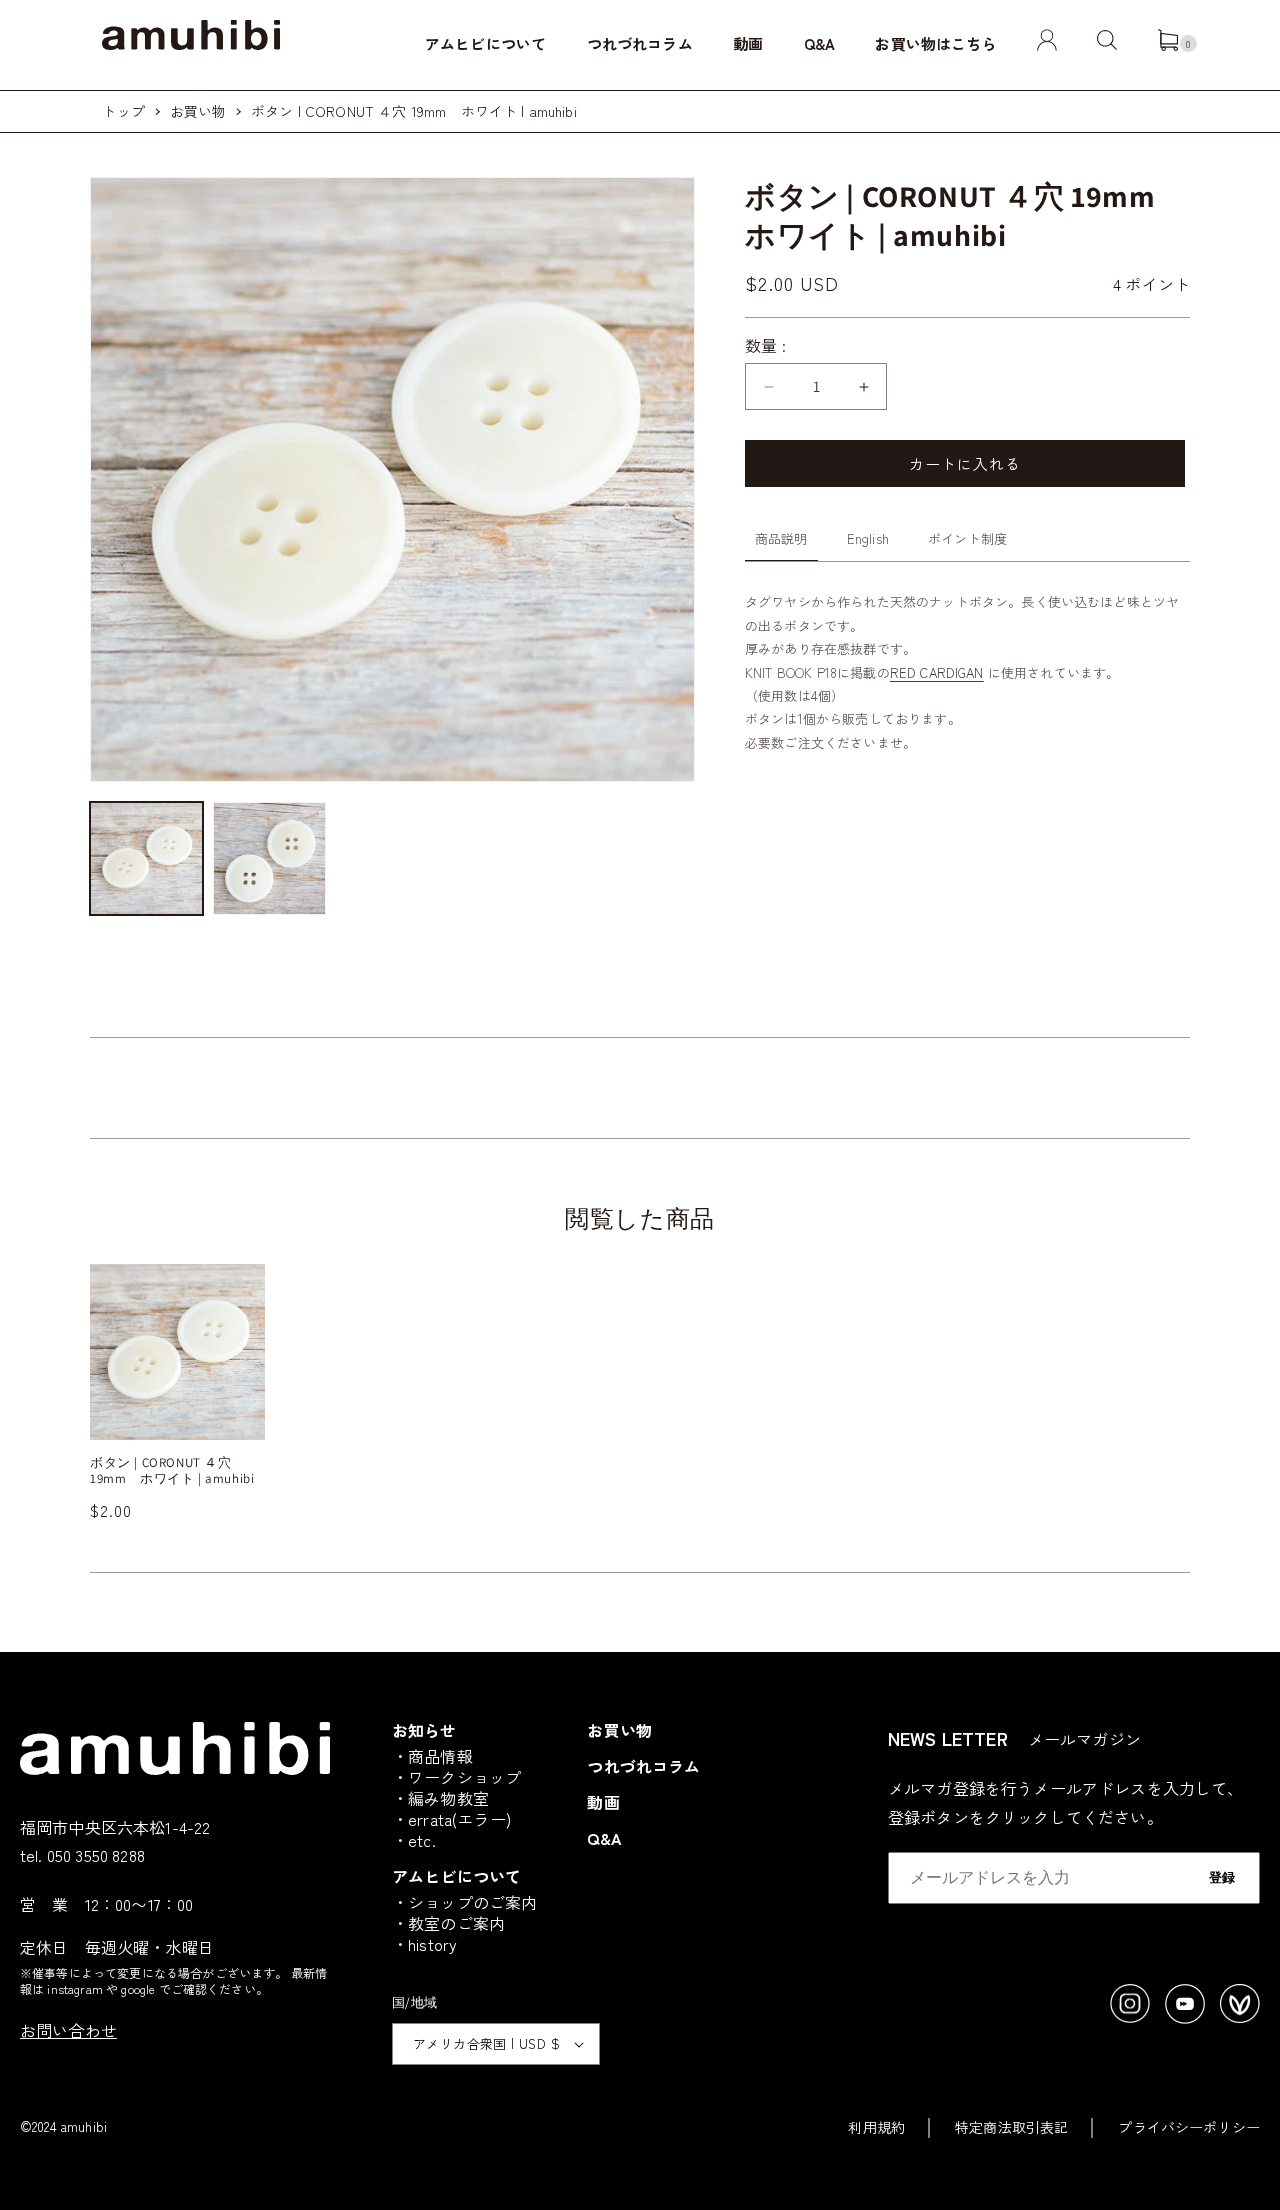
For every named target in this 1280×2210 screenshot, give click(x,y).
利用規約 (876, 2127)
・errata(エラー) (451, 1819)
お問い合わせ (68, 2030)
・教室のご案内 (448, 1923)
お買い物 (198, 111)
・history (424, 1944)
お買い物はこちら (935, 43)
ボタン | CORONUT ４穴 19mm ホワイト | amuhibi (414, 111)
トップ (123, 111)
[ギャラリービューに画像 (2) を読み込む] (269, 858)
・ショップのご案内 (464, 1902)
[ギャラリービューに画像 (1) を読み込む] (146, 858)
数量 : (766, 345)
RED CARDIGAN (937, 672)
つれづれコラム (640, 43)
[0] (1168, 44)
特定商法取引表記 (1011, 2127)
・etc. (414, 1840)
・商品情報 (432, 1756)
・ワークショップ (456, 1777)
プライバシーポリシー (1189, 2127)
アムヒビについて (485, 43)
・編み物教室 (440, 1798)
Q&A (819, 43)
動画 (748, 43)
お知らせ (424, 1730)
